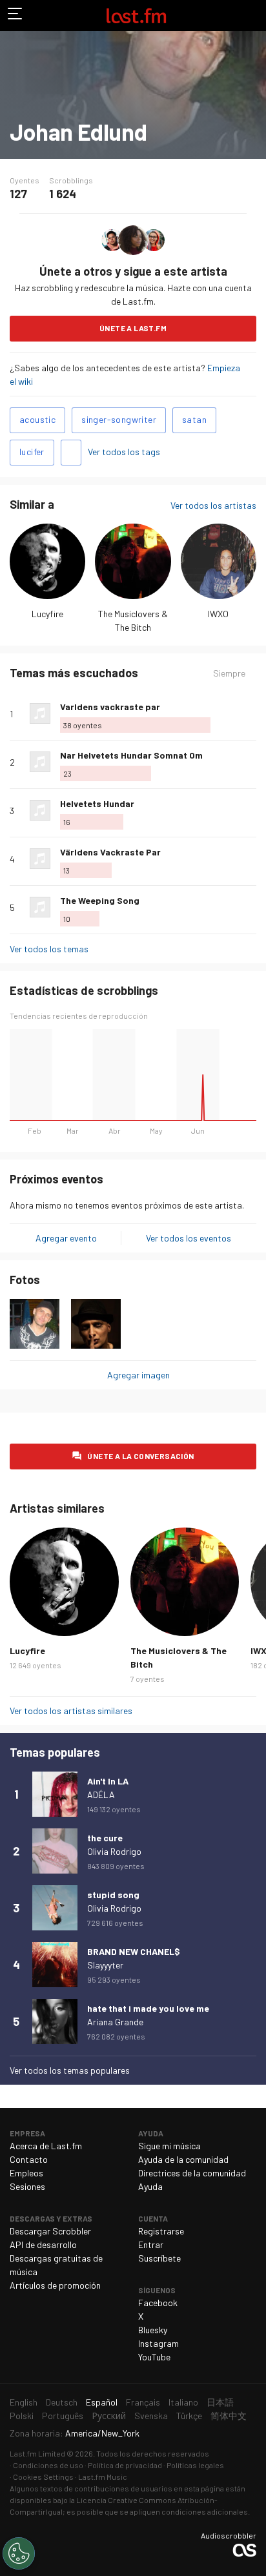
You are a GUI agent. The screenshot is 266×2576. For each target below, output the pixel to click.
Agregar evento (66, 1238)
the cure (105, 1838)
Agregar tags (71, 453)
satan (194, 419)
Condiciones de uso (48, 2465)
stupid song (113, 1895)
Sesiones (27, 2186)
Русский (109, 2416)
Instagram (159, 2343)
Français (143, 2402)
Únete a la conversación (140, 1456)
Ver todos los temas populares (70, 2070)
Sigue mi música (169, 2146)
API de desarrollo (43, 2244)
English (24, 2402)
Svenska (151, 2416)
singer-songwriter (119, 419)
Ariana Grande (115, 2022)
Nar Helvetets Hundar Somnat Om (131, 755)
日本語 (220, 2402)
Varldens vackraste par (110, 707)
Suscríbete (159, 2258)
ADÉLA (101, 1794)
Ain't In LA (108, 1781)
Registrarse (161, 2231)
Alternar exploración (15, 15)
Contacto (29, 2159)
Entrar (151, 2244)
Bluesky (153, 2330)
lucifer (32, 452)
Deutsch (62, 2402)
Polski (22, 2416)
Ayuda (150, 2186)
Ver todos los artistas (213, 505)
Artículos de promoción (55, 2285)
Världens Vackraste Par (110, 852)
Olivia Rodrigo (114, 1851)
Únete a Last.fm (133, 328)
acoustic (37, 419)
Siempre (229, 673)
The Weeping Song (100, 900)
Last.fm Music (103, 2477)
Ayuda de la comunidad (183, 2159)
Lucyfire (47, 614)
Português (63, 2416)
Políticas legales (195, 2465)
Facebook (158, 2303)
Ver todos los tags (124, 452)
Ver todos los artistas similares (71, 1711)
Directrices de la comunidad (192, 2173)
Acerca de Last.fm (46, 2146)
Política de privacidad (125, 2465)
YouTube (154, 2357)
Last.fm (136, 15)
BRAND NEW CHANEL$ (134, 1951)
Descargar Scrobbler (50, 2231)
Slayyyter (105, 1965)
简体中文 (229, 2416)
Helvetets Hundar (97, 803)
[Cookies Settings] (19, 2553)
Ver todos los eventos (189, 1238)
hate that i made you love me (148, 2008)
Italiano (183, 2402)
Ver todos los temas (49, 949)
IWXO (218, 614)
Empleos (26, 2173)
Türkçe (189, 2416)
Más (251, 713)
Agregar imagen (138, 1375)
